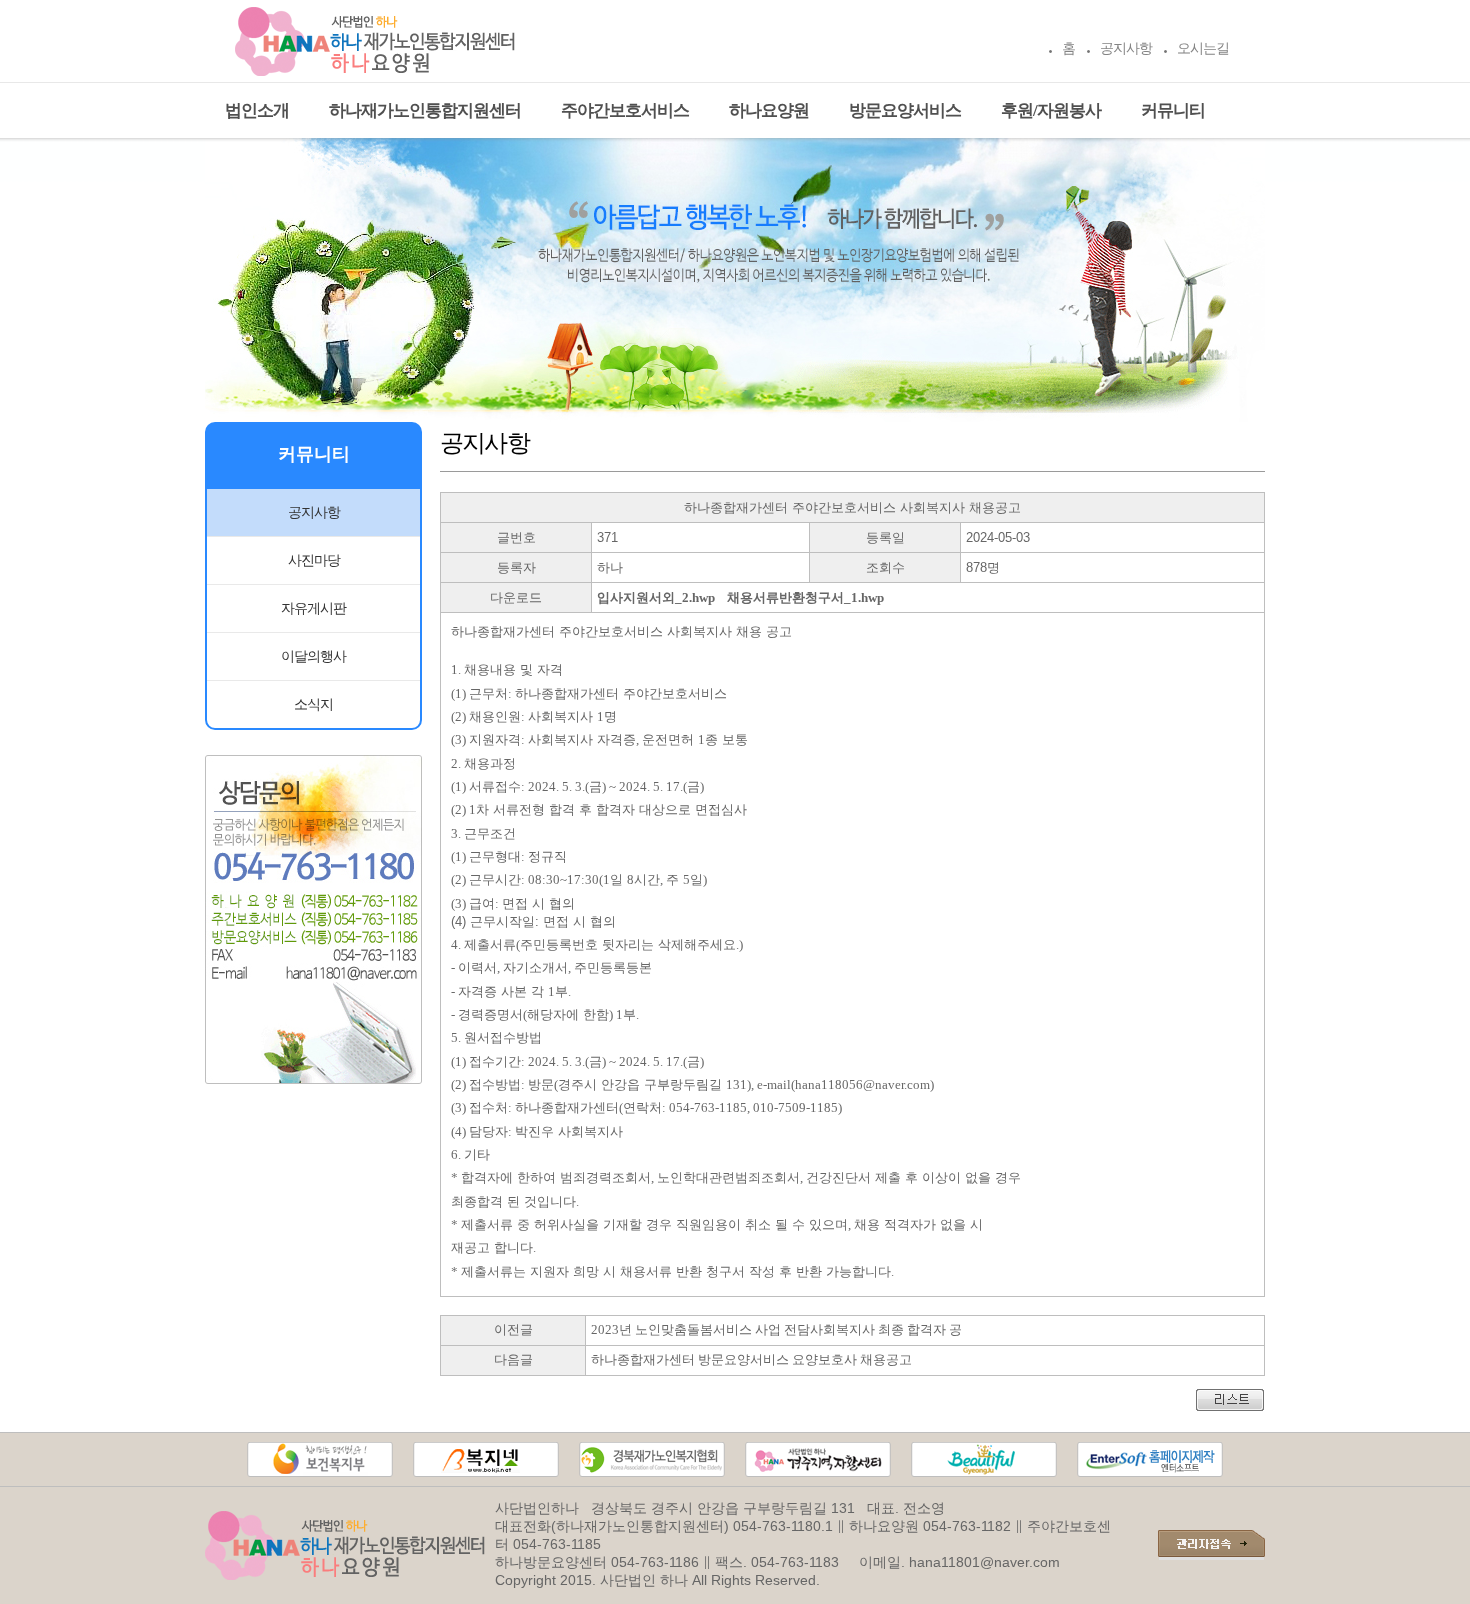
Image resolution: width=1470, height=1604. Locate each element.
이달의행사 (313, 656)
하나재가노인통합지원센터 (425, 110)
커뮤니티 (1173, 110)
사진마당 (314, 560)
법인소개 (257, 110)
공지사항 (1126, 48)
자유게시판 (313, 608)
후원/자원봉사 (1051, 110)
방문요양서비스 (905, 110)
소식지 (313, 704)
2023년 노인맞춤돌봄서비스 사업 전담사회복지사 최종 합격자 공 (776, 1329)
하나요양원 (769, 110)
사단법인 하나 (644, 1580)
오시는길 (1203, 48)
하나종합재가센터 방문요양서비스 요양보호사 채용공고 (751, 1359)
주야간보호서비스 (625, 110)
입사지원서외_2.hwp (656, 597)
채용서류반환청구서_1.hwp (805, 597)
